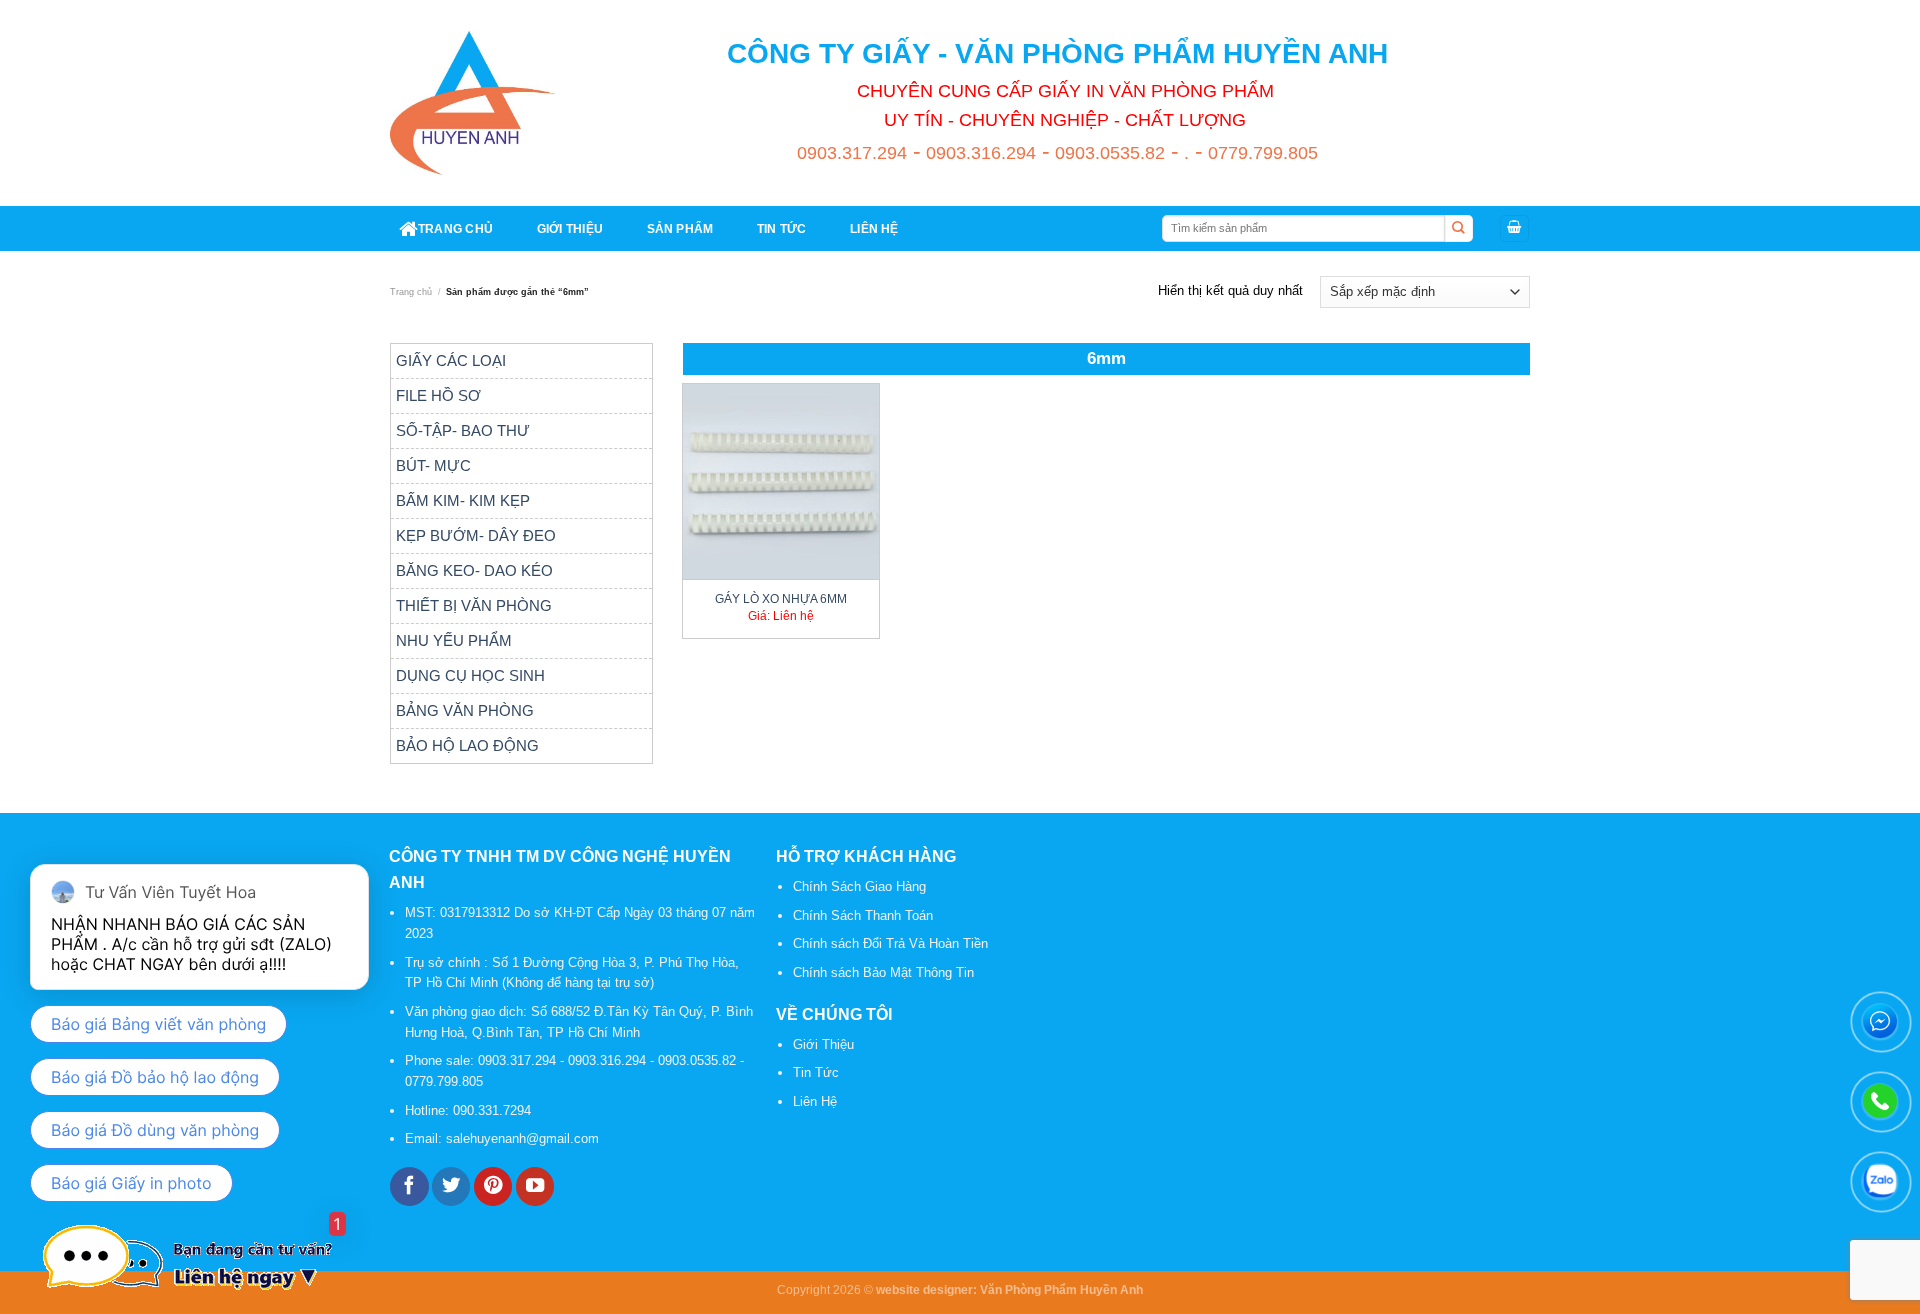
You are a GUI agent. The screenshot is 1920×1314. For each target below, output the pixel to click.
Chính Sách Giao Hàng (859, 886)
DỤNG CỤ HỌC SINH (470, 675)
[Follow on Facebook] (409, 1186)
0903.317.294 (852, 153)
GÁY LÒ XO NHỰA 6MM (781, 598)
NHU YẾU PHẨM (454, 640)
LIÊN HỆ (874, 228)
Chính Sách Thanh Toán (863, 915)
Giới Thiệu (823, 1044)
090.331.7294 (494, 1110)
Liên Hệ (815, 1101)
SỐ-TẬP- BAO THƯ (463, 430)
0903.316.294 (978, 153)
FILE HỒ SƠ (438, 395)
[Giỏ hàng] (1514, 228)
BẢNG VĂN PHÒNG (465, 710)
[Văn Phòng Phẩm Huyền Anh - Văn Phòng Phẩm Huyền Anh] (473, 102)
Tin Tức (816, 1072)
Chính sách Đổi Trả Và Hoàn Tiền (890, 943)
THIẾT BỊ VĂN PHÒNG (474, 605)
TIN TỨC (782, 228)
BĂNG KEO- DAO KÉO (474, 570)
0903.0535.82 (1107, 153)
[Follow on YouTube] (535, 1186)
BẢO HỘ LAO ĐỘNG (467, 745)
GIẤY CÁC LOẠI (451, 360)
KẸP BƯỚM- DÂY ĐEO (476, 535)
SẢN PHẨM (680, 228)
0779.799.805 (1260, 153)
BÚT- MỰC (433, 465)
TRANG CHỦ (455, 228)
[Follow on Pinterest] (493, 1186)
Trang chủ (411, 292)
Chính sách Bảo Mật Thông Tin (883, 972)
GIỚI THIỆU (570, 228)
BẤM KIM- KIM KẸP (463, 500)
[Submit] (1459, 229)
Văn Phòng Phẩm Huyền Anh (1061, 1289)
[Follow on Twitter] (451, 1186)
